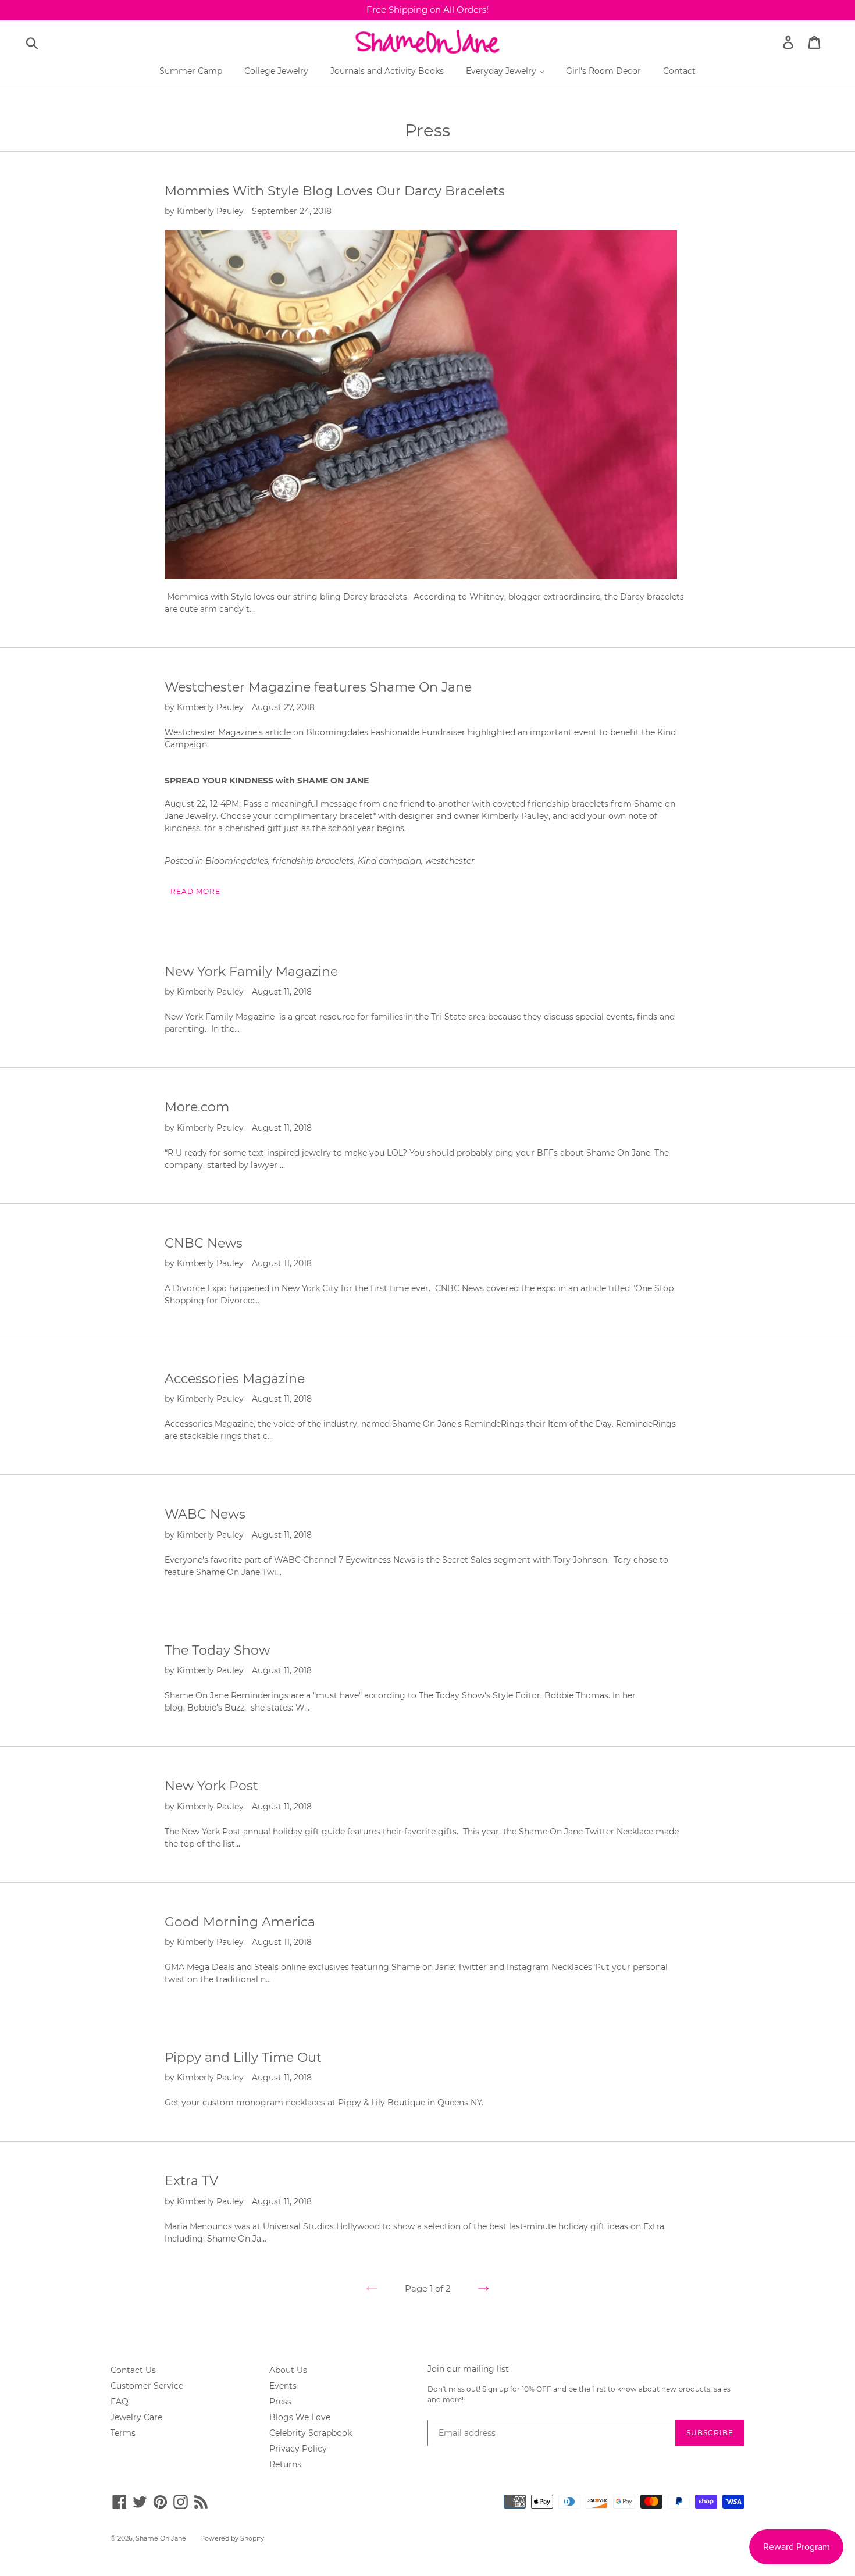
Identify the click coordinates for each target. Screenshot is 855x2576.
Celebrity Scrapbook (311, 2433)
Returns (285, 2464)
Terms (123, 2433)
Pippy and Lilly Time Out (243, 2057)
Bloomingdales (237, 861)
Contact (679, 71)
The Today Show (217, 1650)
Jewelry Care (136, 2417)
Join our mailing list (468, 2369)
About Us (288, 2370)
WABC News (205, 1514)
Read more (195, 891)
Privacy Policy (298, 2449)
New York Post (211, 1786)
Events (283, 2386)
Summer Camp (191, 71)
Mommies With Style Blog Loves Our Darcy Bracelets (335, 191)
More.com (197, 1107)
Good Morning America (240, 1922)
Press (280, 2402)
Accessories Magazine (235, 1379)
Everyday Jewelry (502, 71)
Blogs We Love (300, 2417)
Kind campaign (389, 861)
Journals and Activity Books (387, 71)
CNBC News (204, 1243)
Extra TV (191, 2181)
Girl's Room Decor (603, 71)
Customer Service (147, 2386)
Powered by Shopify (232, 2538)
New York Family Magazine (251, 972)
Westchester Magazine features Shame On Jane (318, 687)
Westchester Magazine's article (228, 732)
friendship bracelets (313, 861)
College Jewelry (276, 71)
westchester (450, 861)
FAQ (120, 2402)
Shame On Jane (161, 2538)
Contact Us (133, 2370)
